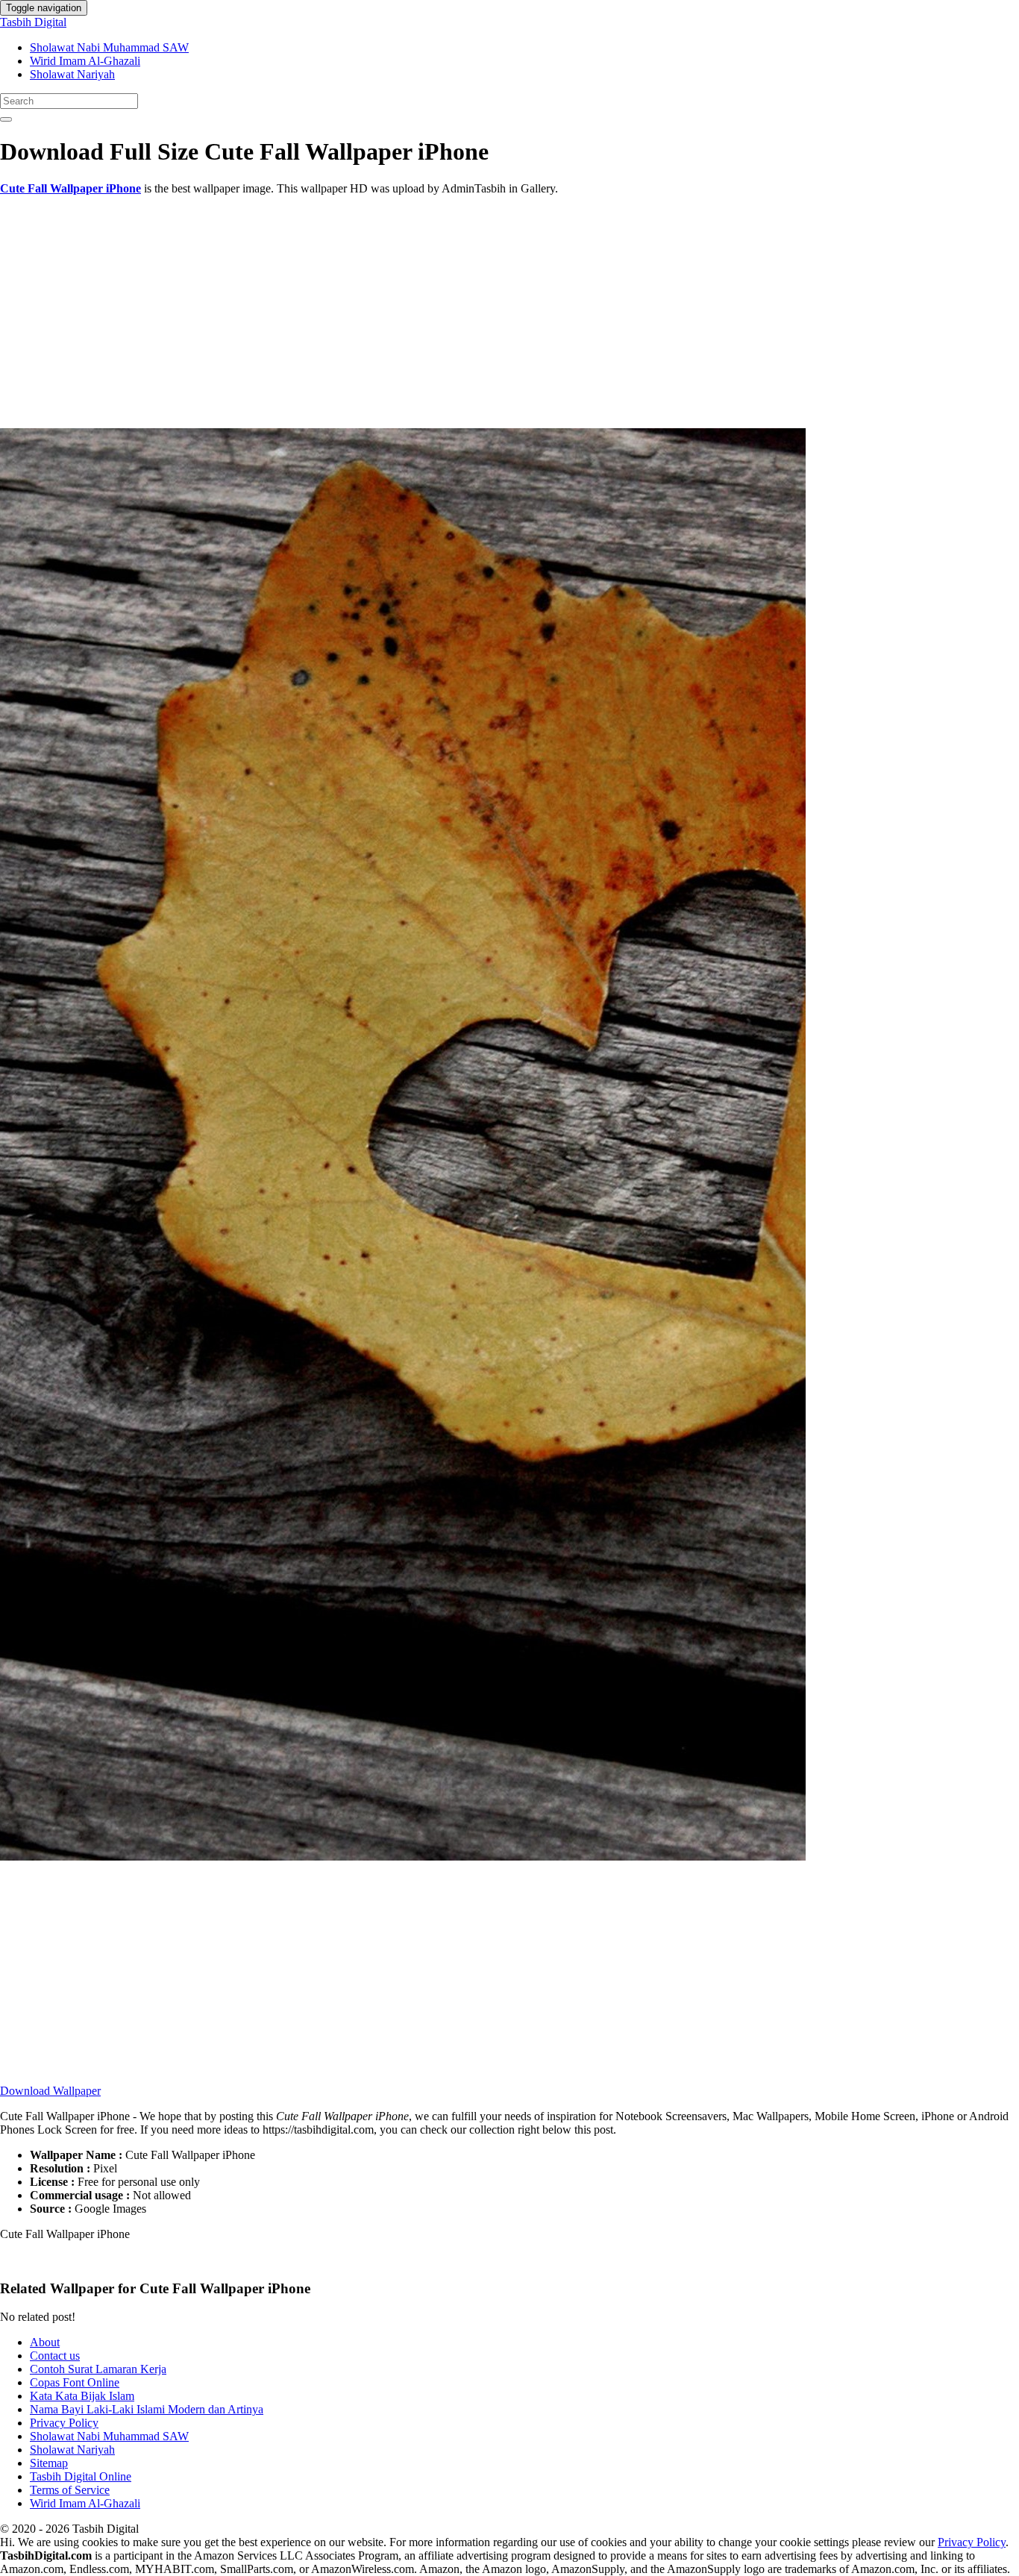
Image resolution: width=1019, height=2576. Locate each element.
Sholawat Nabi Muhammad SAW (109, 47)
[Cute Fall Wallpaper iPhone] (403, 1856)
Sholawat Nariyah (72, 74)
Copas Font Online (75, 2382)
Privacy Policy (64, 2423)
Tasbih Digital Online (81, 2476)
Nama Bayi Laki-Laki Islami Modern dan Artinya (147, 2409)
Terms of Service (70, 2490)
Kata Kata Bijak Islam (82, 2396)
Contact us (55, 2356)
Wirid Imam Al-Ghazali (85, 61)
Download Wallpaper (50, 2091)
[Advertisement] (448, 312)
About (45, 2342)
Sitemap (49, 2463)
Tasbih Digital (33, 22)
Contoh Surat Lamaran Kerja (98, 2369)
